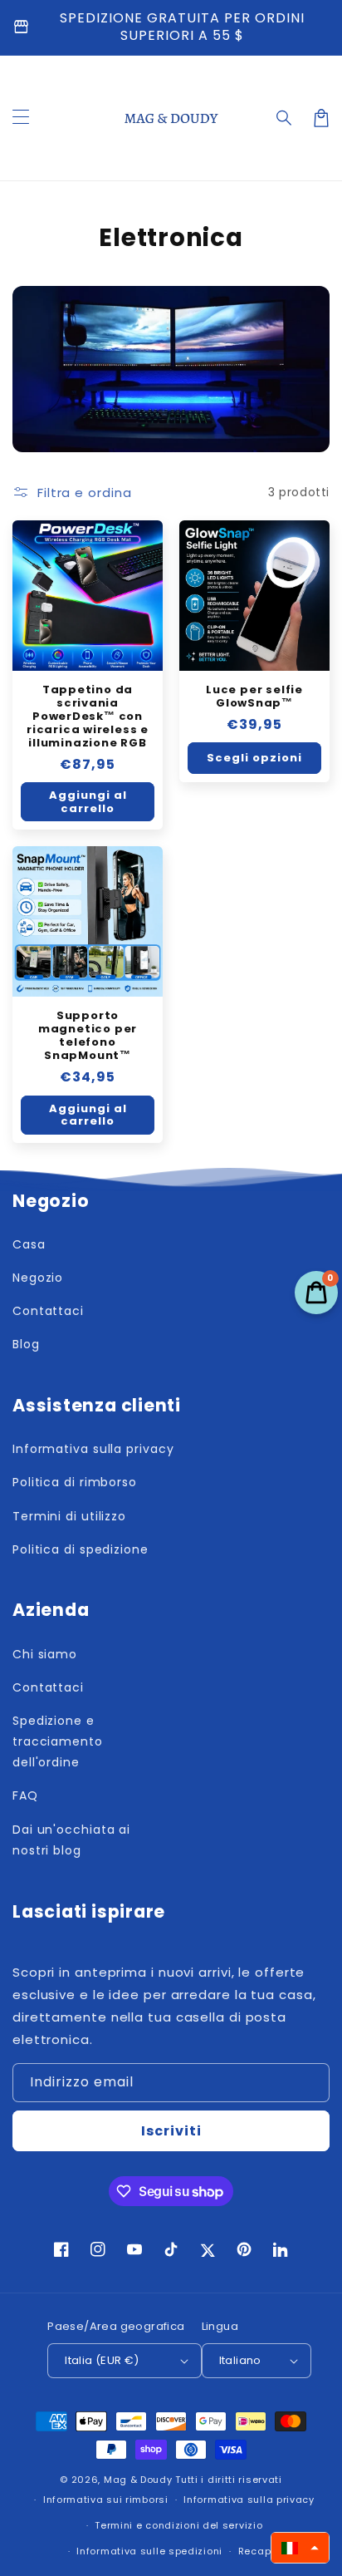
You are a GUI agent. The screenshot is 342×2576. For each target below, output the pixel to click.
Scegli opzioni (254, 758)
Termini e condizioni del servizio (178, 2525)
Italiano (240, 2360)
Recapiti (260, 2551)
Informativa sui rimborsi (106, 2500)
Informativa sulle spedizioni (149, 2551)
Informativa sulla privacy (249, 2500)
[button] (285, 118)
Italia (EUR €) (102, 2360)
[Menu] (21, 118)
